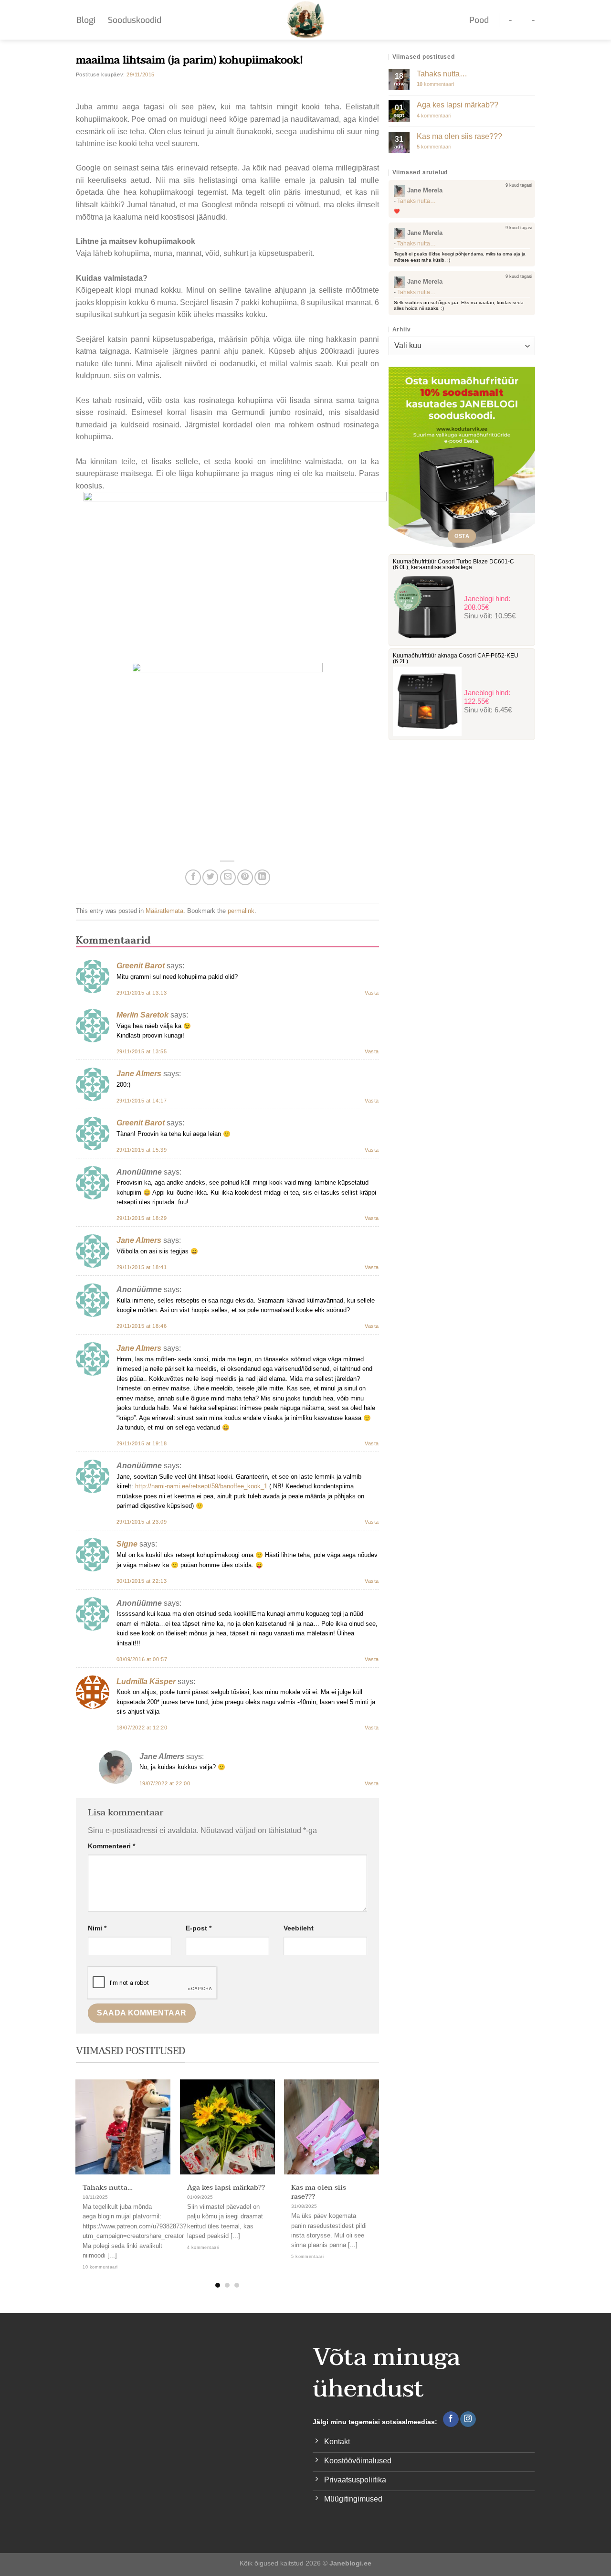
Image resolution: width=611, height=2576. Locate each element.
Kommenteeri (111, 1846)
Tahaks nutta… (108, 2188)
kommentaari (435, 84)
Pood (479, 20)
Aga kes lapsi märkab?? (226, 2188)
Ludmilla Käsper (146, 1681)
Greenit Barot (141, 966)
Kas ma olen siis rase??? (319, 2192)
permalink (241, 911)
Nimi (97, 1928)
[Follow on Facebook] (451, 2419)
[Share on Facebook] (193, 877)
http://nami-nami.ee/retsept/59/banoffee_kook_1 (201, 1486)
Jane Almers (139, 1074)
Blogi (86, 20)
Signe (127, 1544)
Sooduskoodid (135, 20)
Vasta (372, 993)
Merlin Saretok (142, 1015)
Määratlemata (164, 911)
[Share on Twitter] (210, 877)
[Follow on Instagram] (468, 2419)
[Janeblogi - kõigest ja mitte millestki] (306, 20)
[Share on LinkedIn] (262, 877)
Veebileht (299, 1928)
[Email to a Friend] (228, 877)
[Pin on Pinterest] (245, 877)
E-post (199, 1928)
